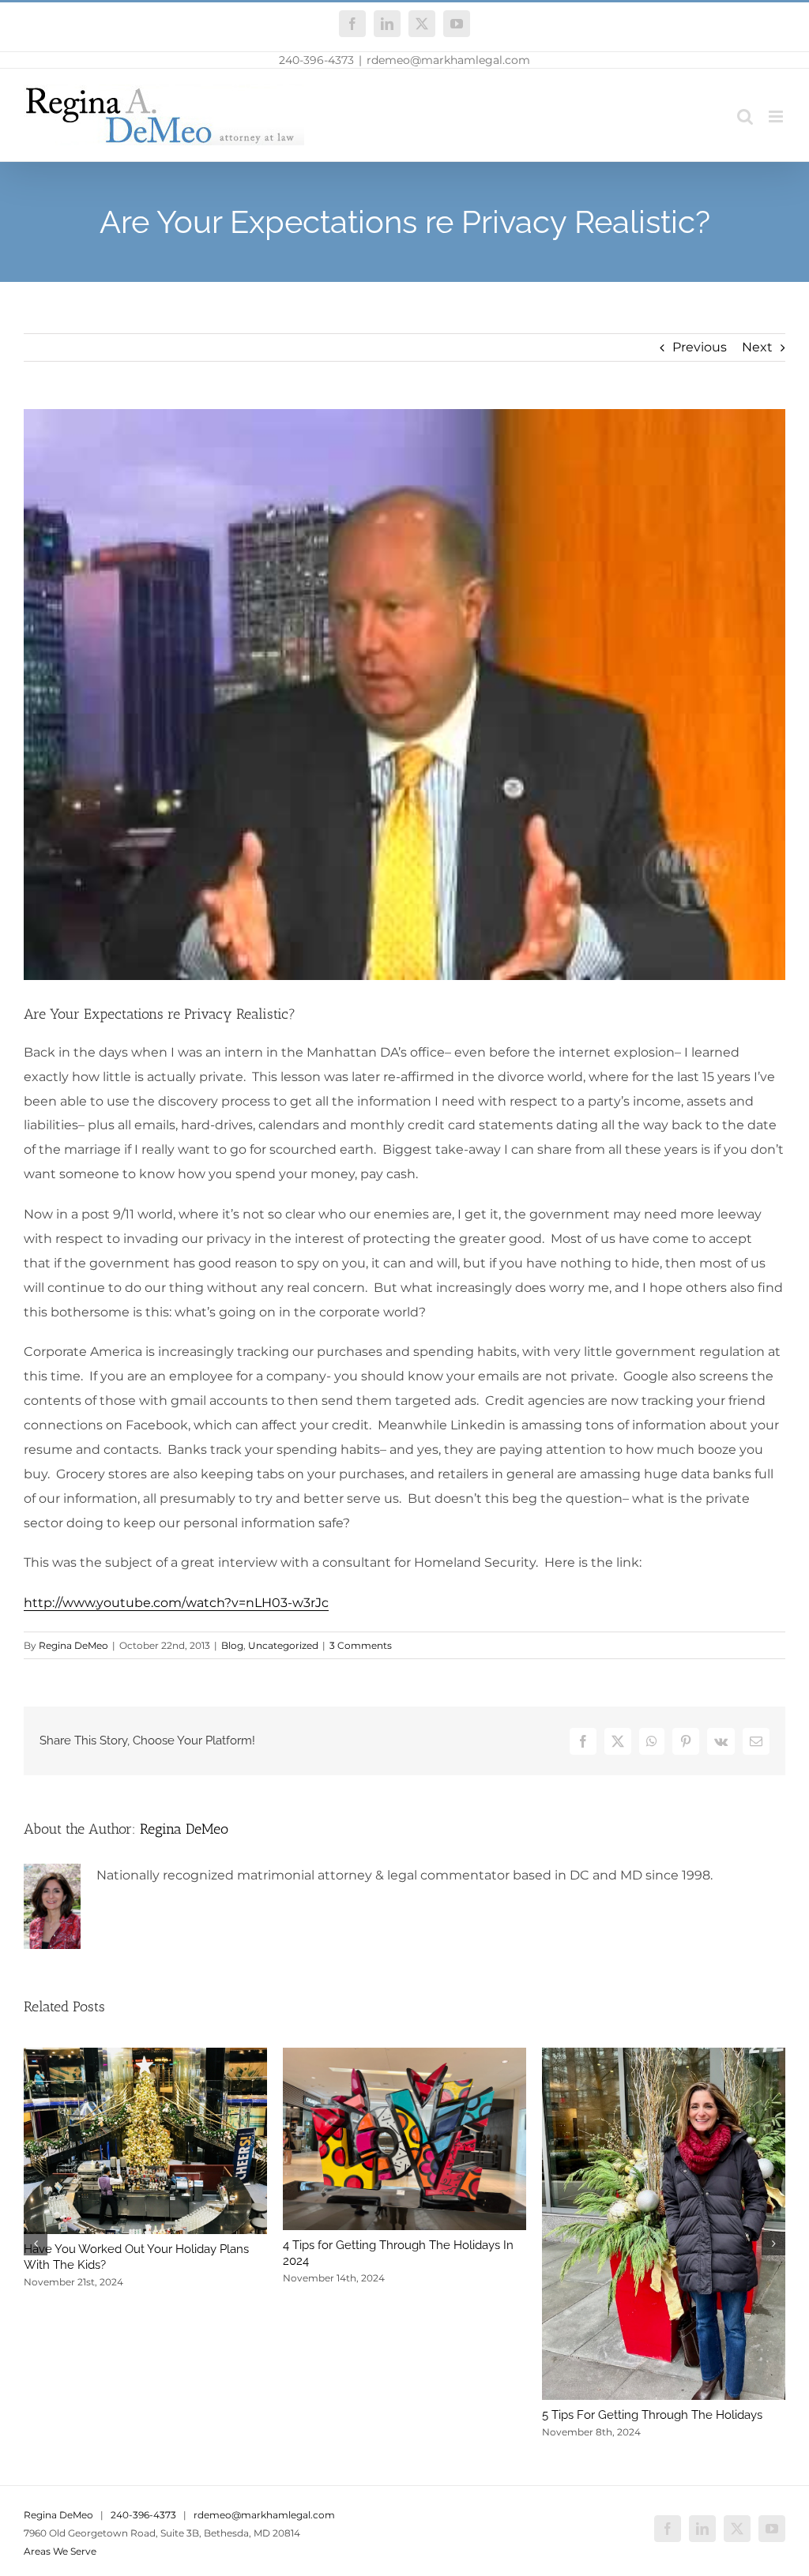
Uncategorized (283, 1645)
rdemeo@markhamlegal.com (448, 60)
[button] (36, 2244)
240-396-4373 (316, 60)
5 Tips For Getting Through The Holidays (652, 2415)
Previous (700, 347)
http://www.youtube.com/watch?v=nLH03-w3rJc (176, 1603)
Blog (232, 1645)
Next (757, 347)
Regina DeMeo (73, 1645)
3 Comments (361, 1645)
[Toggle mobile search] (745, 116)
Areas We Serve (60, 2551)
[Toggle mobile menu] (777, 116)
